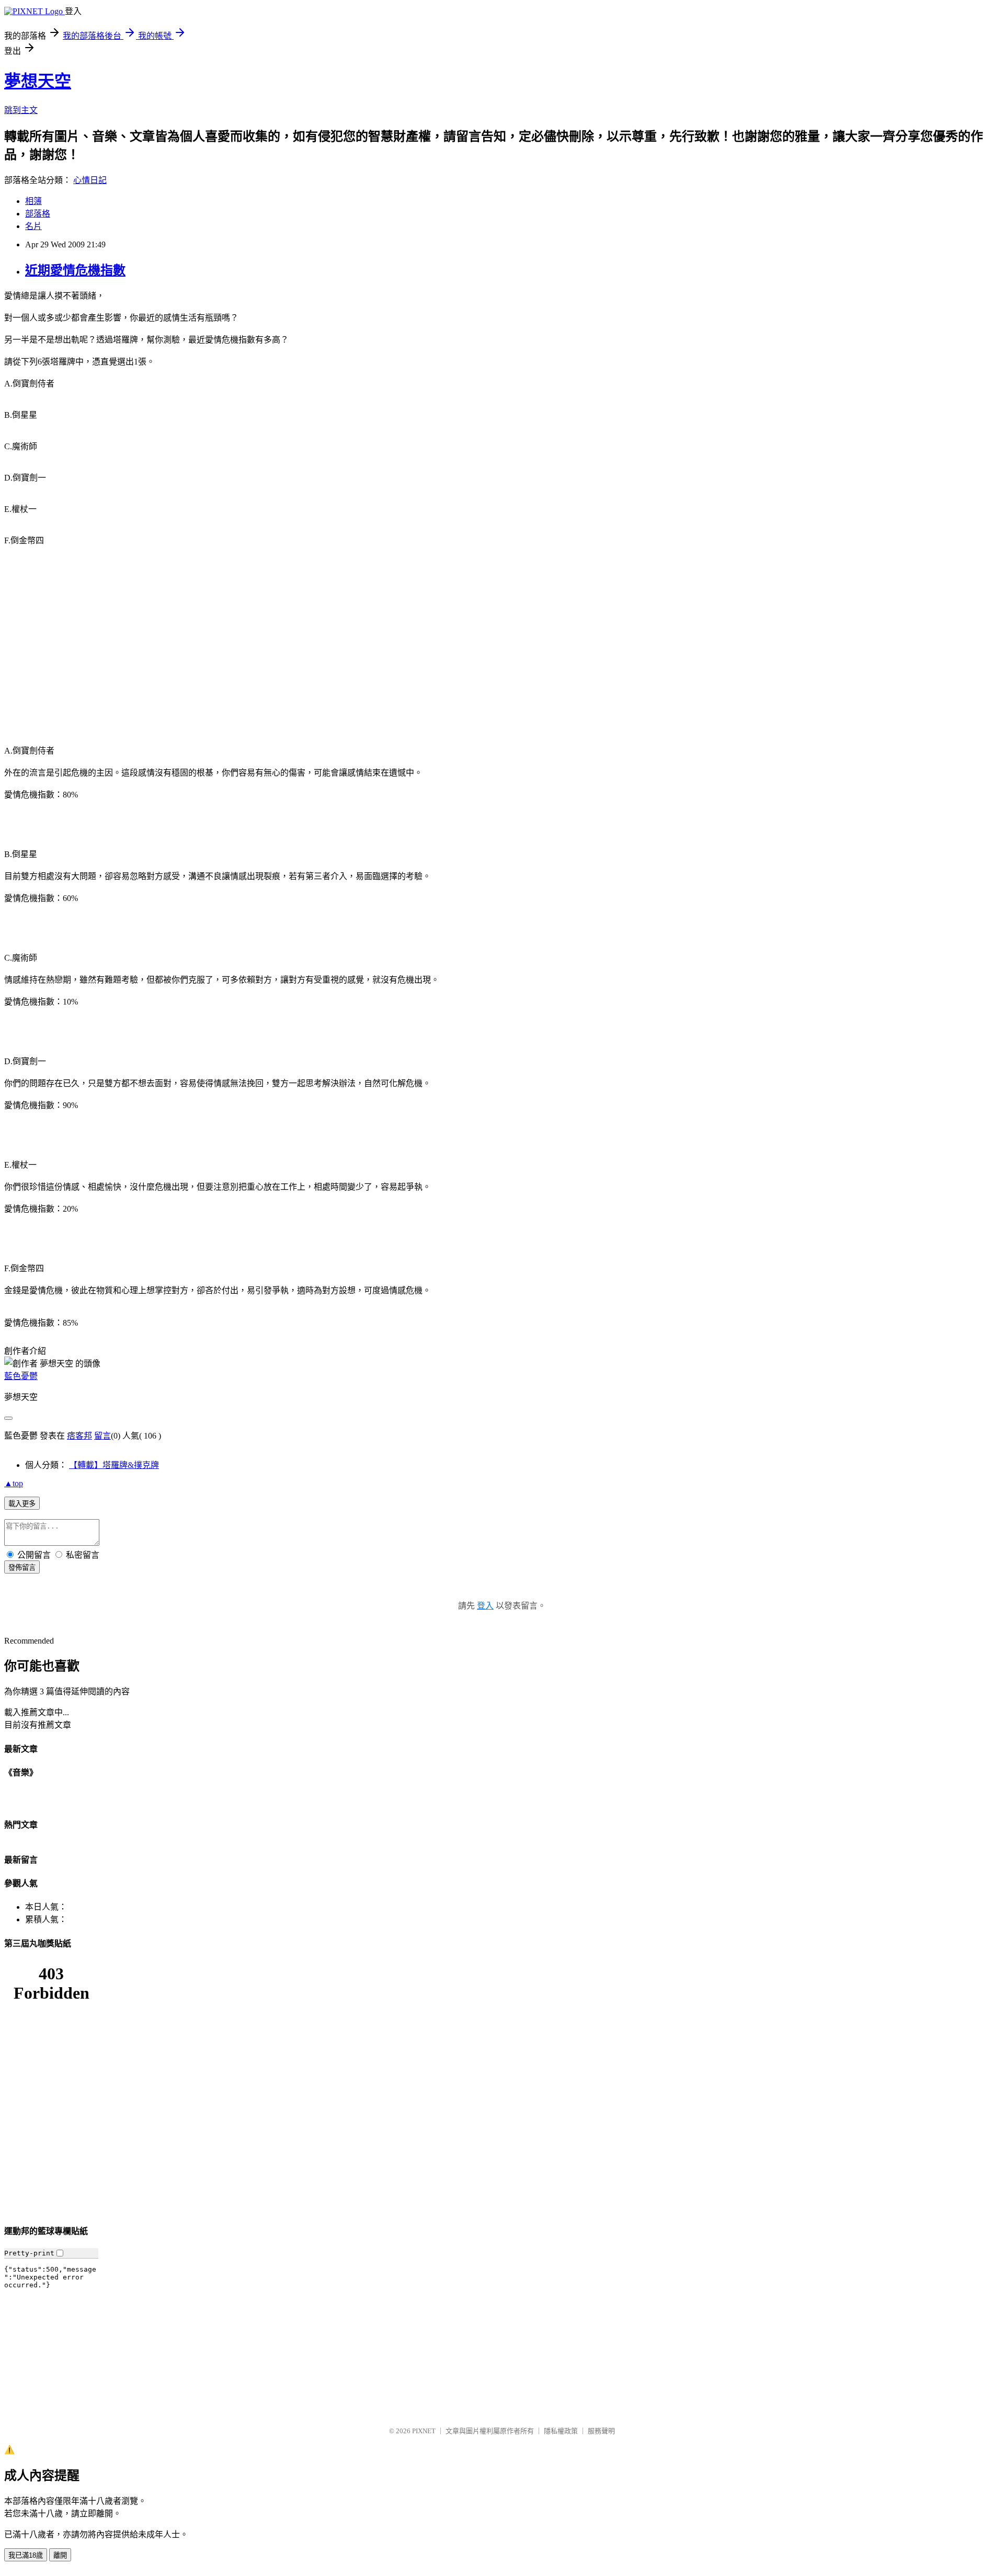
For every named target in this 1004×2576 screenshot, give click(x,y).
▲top (14, 1483)
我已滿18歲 (26, 2555)
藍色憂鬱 (21, 1376)
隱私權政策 (561, 2431)
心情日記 (90, 180)
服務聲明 (601, 2431)
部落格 (38, 214)
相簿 (33, 201)
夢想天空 (38, 81)
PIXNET (424, 2431)
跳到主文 (21, 110)
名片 (33, 226)
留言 (102, 1436)
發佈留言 (22, 1568)
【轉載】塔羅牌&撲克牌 (114, 1465)
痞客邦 (79, 1436)
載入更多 (22, 1504)
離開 (60, 2555)
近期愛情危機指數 (75, 270)
